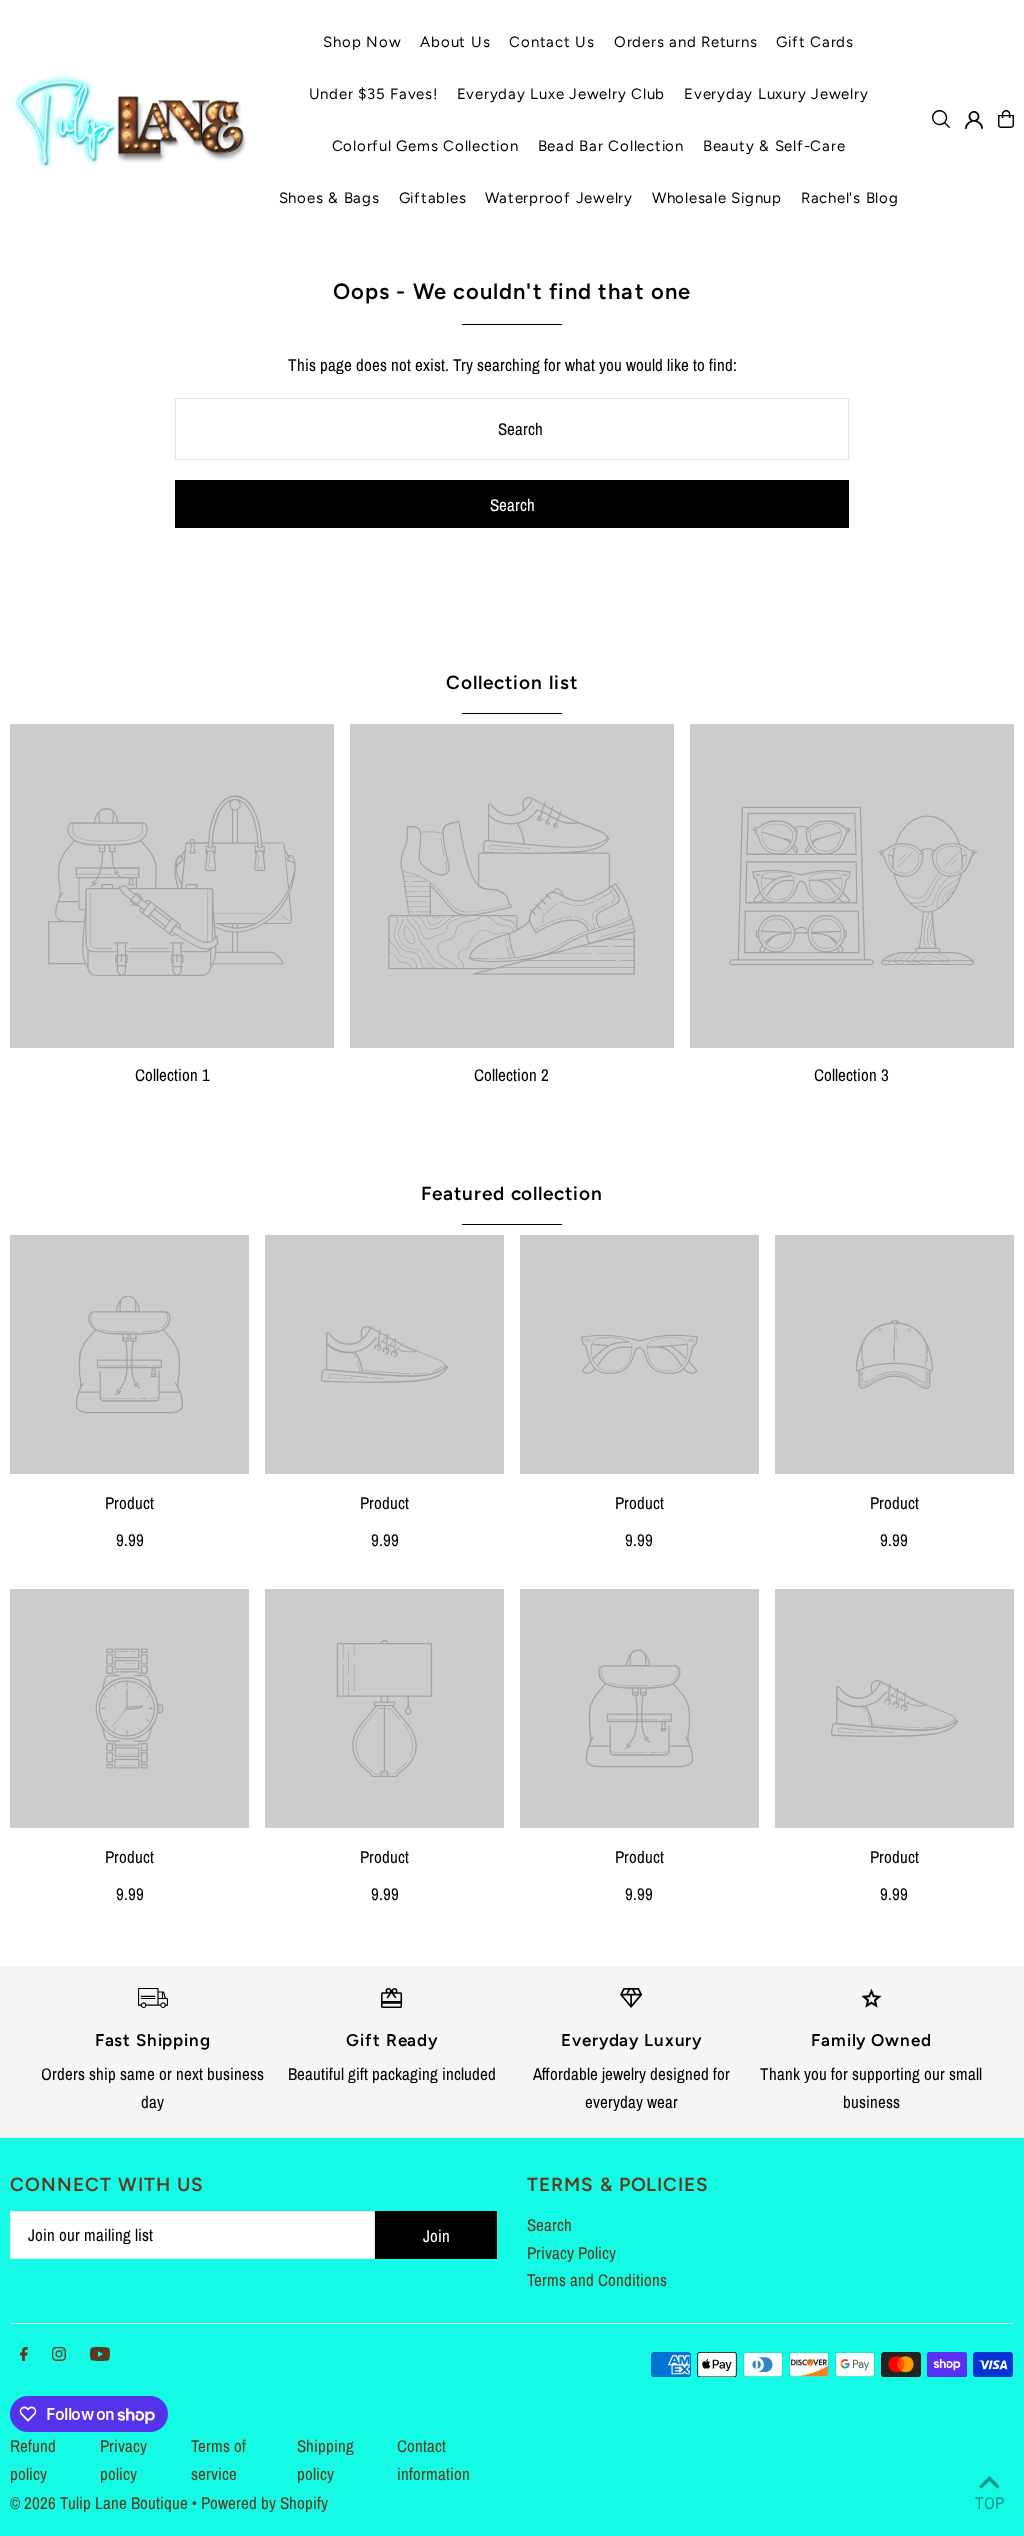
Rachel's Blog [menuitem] (850, 198)
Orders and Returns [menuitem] (686, 42)
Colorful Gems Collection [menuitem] (425, 146)
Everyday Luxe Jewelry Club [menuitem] (561, 94)
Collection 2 (511, 1074)
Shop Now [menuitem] (362, 42)
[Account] (974, 120)
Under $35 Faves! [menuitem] (373, 94)
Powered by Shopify (264, 2502)
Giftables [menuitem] (433, 198)
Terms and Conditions (597, 2279)
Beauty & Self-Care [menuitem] (774, 146)
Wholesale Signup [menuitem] (717, 198)
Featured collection (512, 1193)
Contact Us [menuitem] (552, 42)
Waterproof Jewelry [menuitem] (559, 198)
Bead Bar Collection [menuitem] (611, 146)
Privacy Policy (571, 2252)
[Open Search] (941, 119)
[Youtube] (100, 2354)
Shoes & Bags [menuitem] (329, 198)
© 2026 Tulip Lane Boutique (99, 2502)
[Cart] (1006, 119)
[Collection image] (172, 886)
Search (549, 2224)
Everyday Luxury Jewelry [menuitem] (776, 94)
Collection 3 (851, 1074)
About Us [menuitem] (455, 42)
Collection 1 (172, 1074)
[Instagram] (59, 2354)
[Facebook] (24, 2354)
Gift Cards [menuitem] (815, 42)
